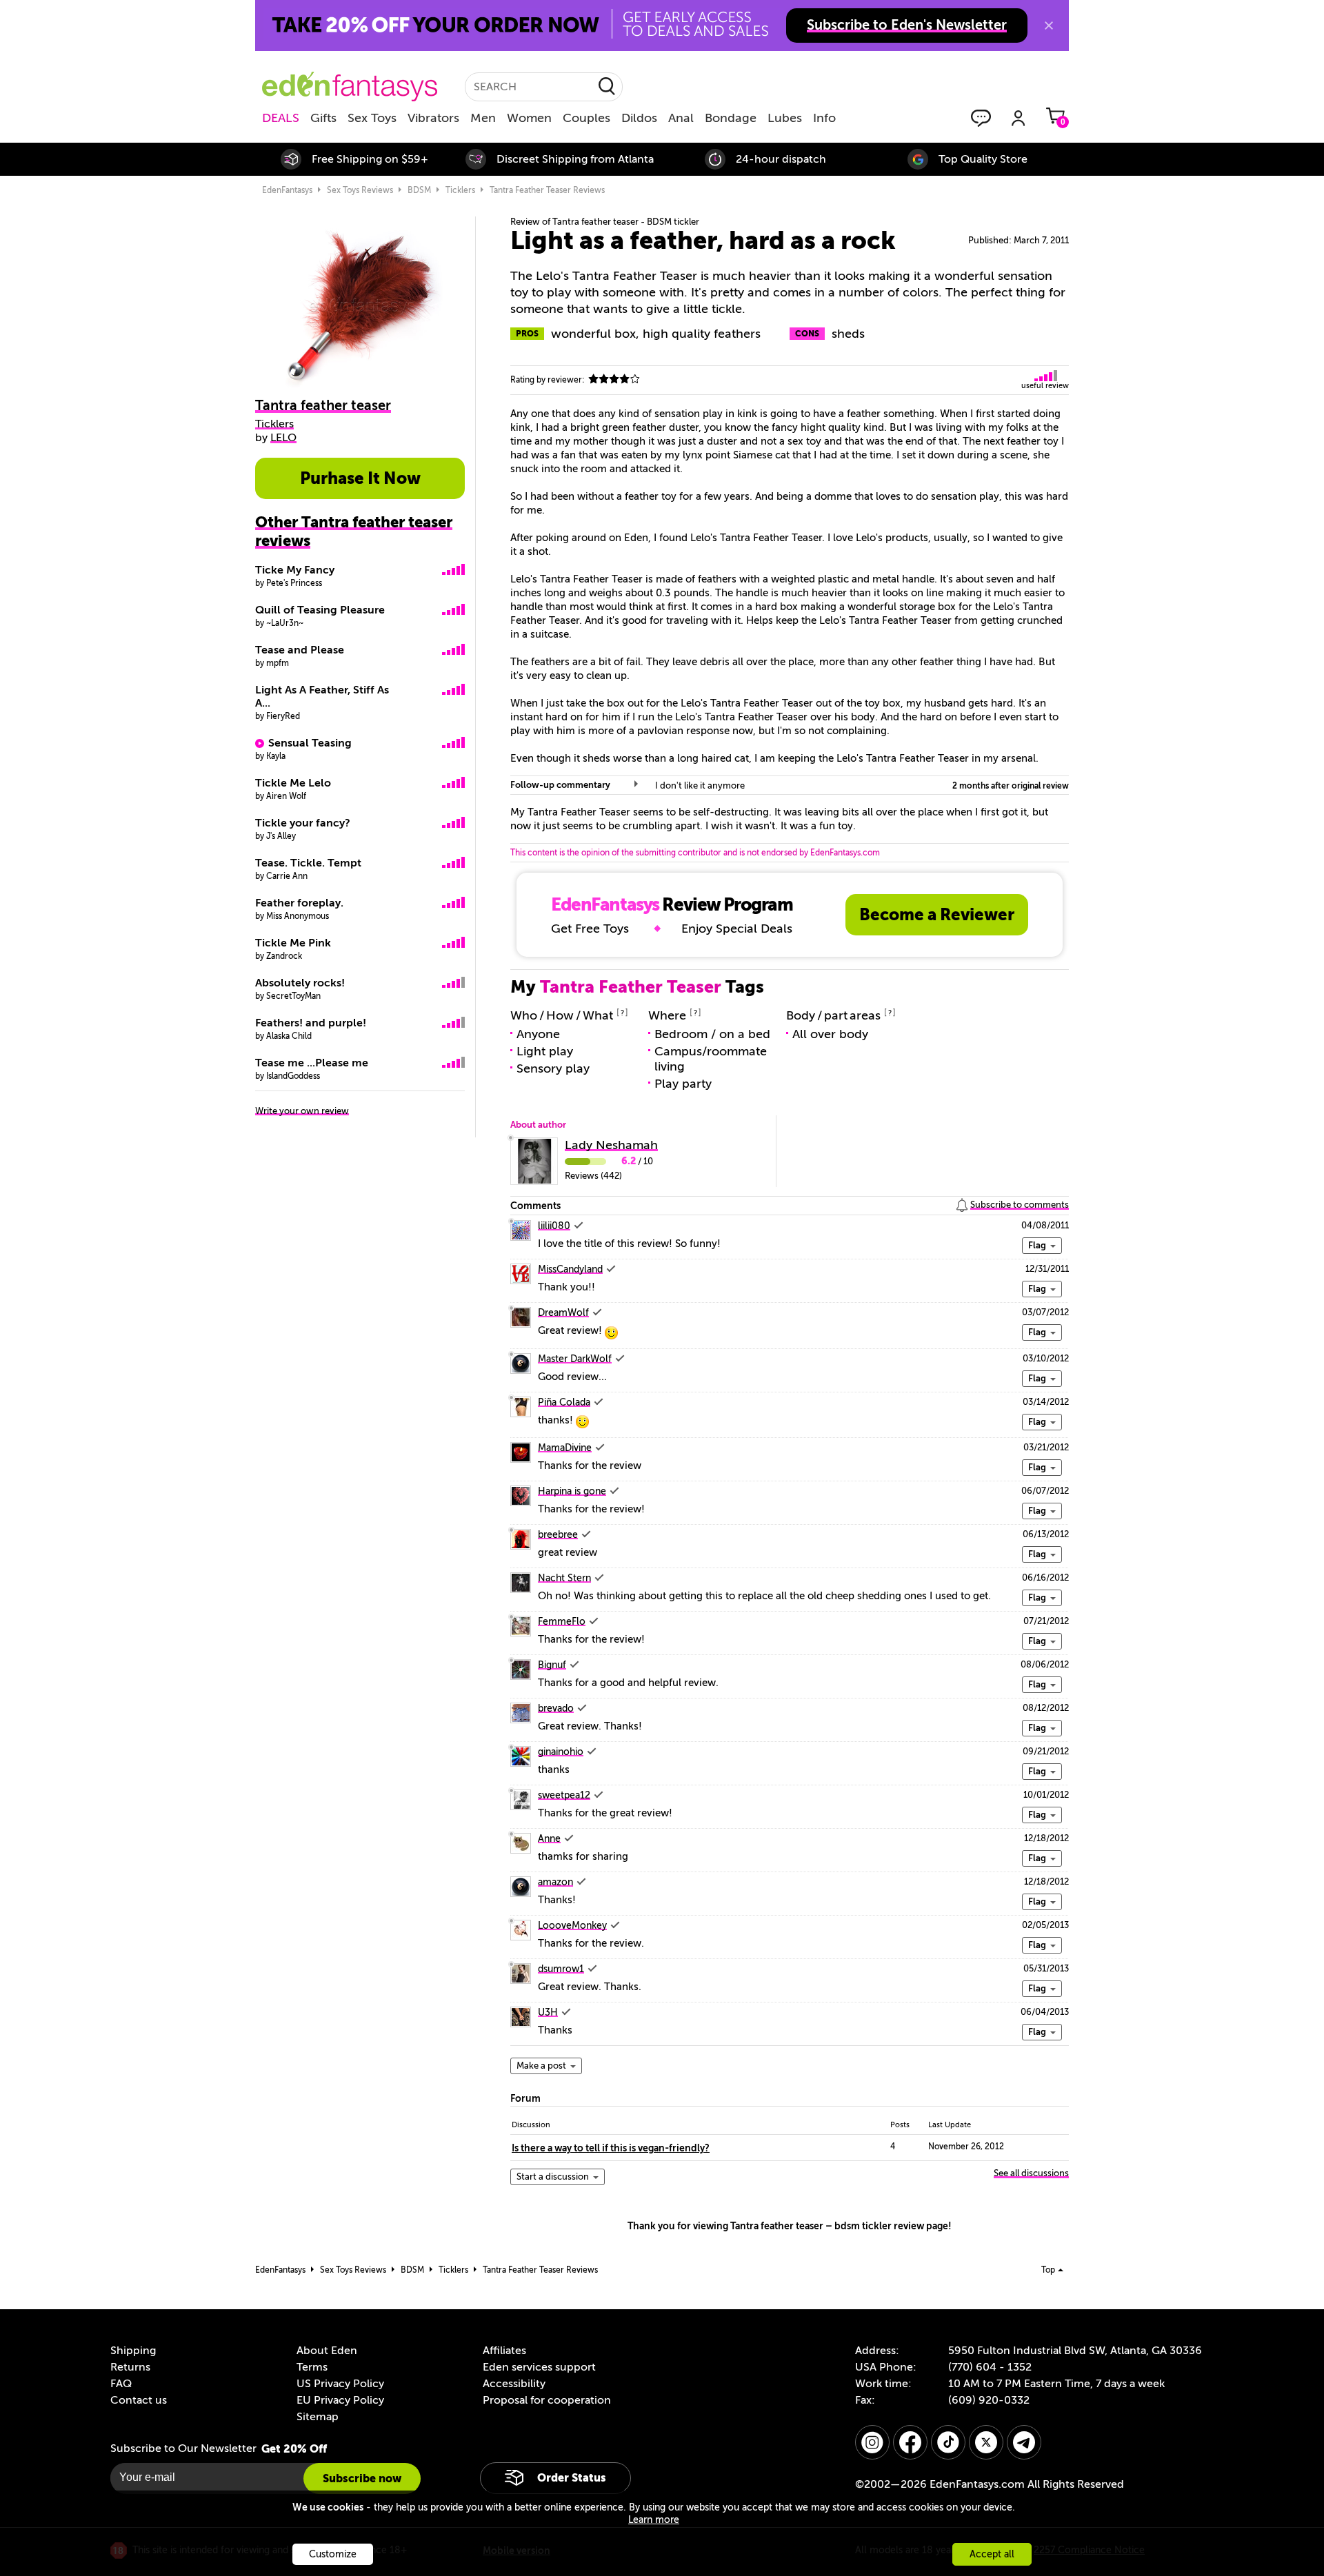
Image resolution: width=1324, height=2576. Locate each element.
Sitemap (318, 2417)
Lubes (785, 118)
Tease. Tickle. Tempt (308, 863)
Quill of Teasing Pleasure (320, 610)
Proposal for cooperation (547, 2400)
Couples (586, 118)
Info (824, 118)
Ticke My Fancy (295, 570)
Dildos (639, 118)
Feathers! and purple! (311, 1023)
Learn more (654, 2520)
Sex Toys (372, 118)
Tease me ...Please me (312, 1063)
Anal (681, 118)
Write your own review (302, 1111)
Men (483, 118)
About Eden (327, 2351)
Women (529, 118)
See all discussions (1031, 2173)
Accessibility (514, 2384)
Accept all (992, 2554)
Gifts (323, 118)
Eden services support (539, 2367)
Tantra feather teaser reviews (547, 190)
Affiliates (504, 2351)
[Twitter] (986, 2442)
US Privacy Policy (340, 2384)
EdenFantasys (287, 190)
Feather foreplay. (299, 903)
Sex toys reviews (360, 190)
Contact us (139, 2400)
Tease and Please (300, 650)
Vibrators (433, 118)
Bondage (731, 118)
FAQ (121, 2384)
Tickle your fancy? (303, 823)
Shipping (133, 2351)
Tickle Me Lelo (293, 783)
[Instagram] (872, 2442)
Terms (312, 2367)
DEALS (281, 118)
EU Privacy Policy (340, 2400)
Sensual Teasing (310, 743)
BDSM (419, 190)
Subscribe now (362, 2478)
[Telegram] (1024, 2442)
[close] (1049, 26)
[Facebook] (910, 2442)
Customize (333, 2554)
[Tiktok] (948, 2442)
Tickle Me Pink (293, 943)
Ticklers (460, 190)
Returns (130, 2367)
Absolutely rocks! (300, 983)
